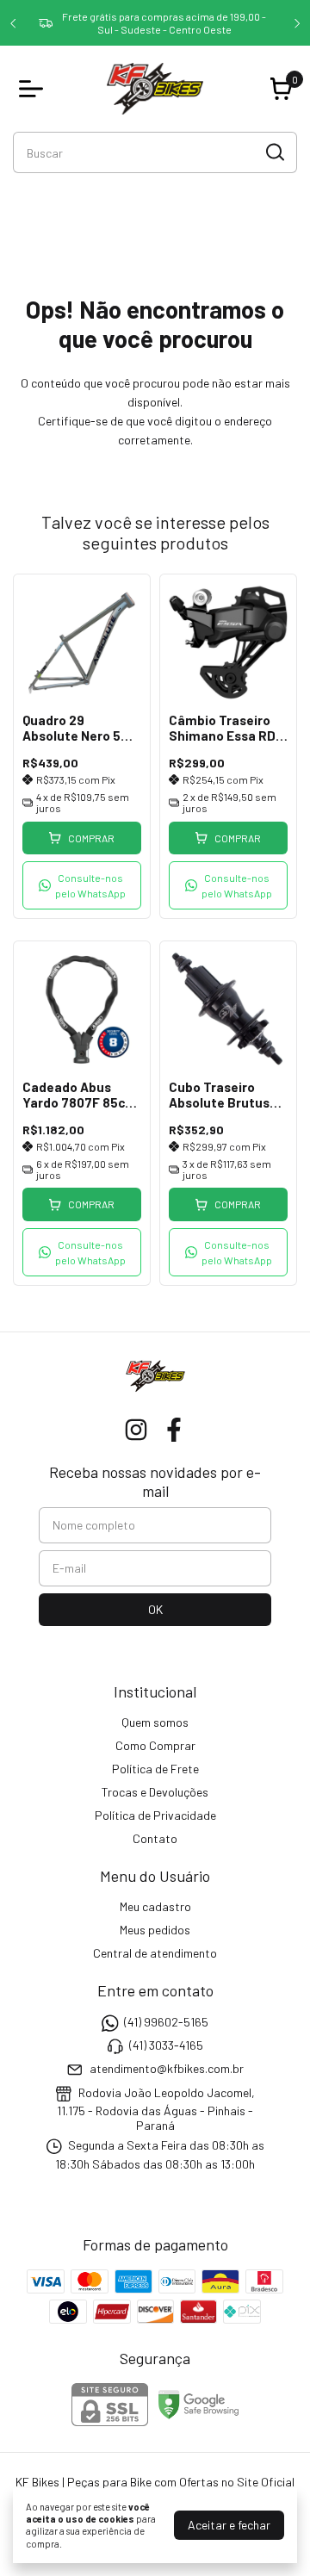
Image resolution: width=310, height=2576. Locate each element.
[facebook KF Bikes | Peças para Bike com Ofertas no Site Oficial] (174, 1430)
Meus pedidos (155, 1930)
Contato (155, 1838)
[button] (82, 885)
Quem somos (155, 1722)
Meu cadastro (155, 1906)
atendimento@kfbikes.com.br (167, 2069)
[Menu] (34, 89)
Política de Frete (155, 1769)
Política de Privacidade (155, 1815)
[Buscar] (274, 152)
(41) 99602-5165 (166, 2022)
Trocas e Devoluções (155, 1792)
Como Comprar (155, 1745)
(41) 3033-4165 (166, 2045)
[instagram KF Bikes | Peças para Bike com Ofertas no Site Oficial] (136, 1430)
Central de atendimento (155, 1953)
